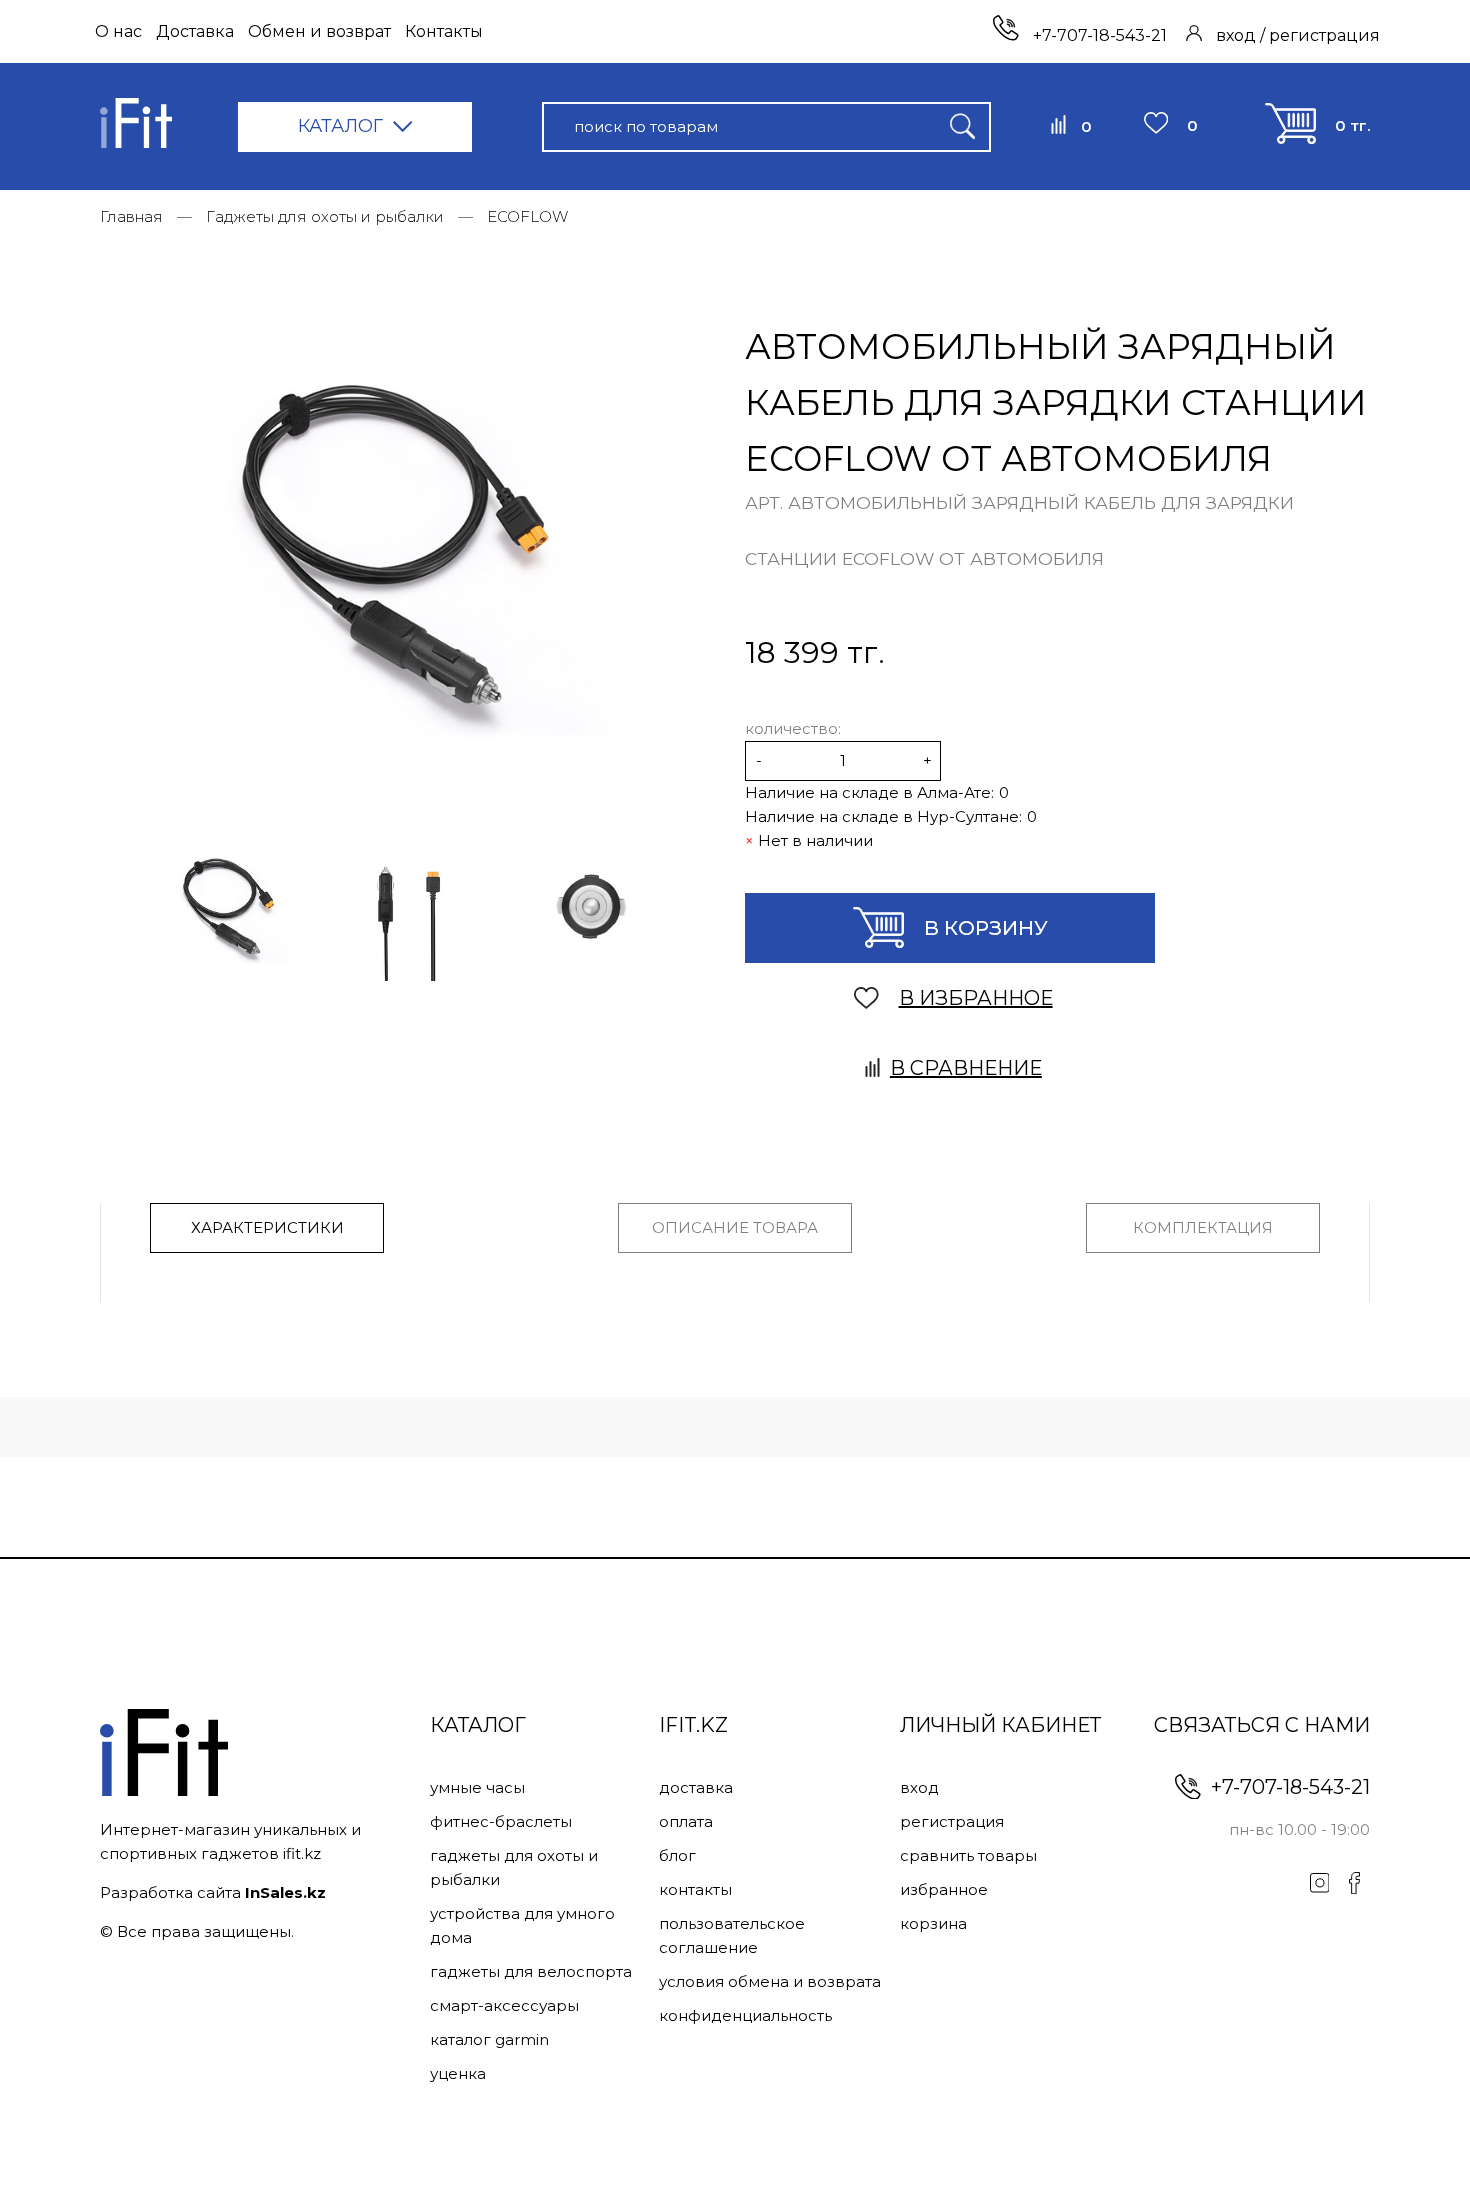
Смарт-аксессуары (504, 2005)
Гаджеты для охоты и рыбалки (325, 216)
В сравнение (966, 1068)
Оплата (686, 1821)
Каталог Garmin (489, 2039)
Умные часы (477, 1787)
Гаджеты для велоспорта (531, 1971)
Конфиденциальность (745, 2015)
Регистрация (952, 1821)
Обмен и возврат (319, 31)
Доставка (195, 31)
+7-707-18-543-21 (1098, 35)
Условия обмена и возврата (770, 1981)
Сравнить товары (968, 1855)
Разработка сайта (213, 1892)
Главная (131, 216)
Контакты (444, 31)
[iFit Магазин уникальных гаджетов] (136, 126)
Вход (919, 1787)
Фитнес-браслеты (501, 1821)
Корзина (933, 1923)
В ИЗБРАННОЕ (976, 998)
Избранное (944, 1889)
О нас (118, 31)
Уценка (458, 2073)
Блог (677, 1855)
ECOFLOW (527, 216)
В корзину (986, 928)
